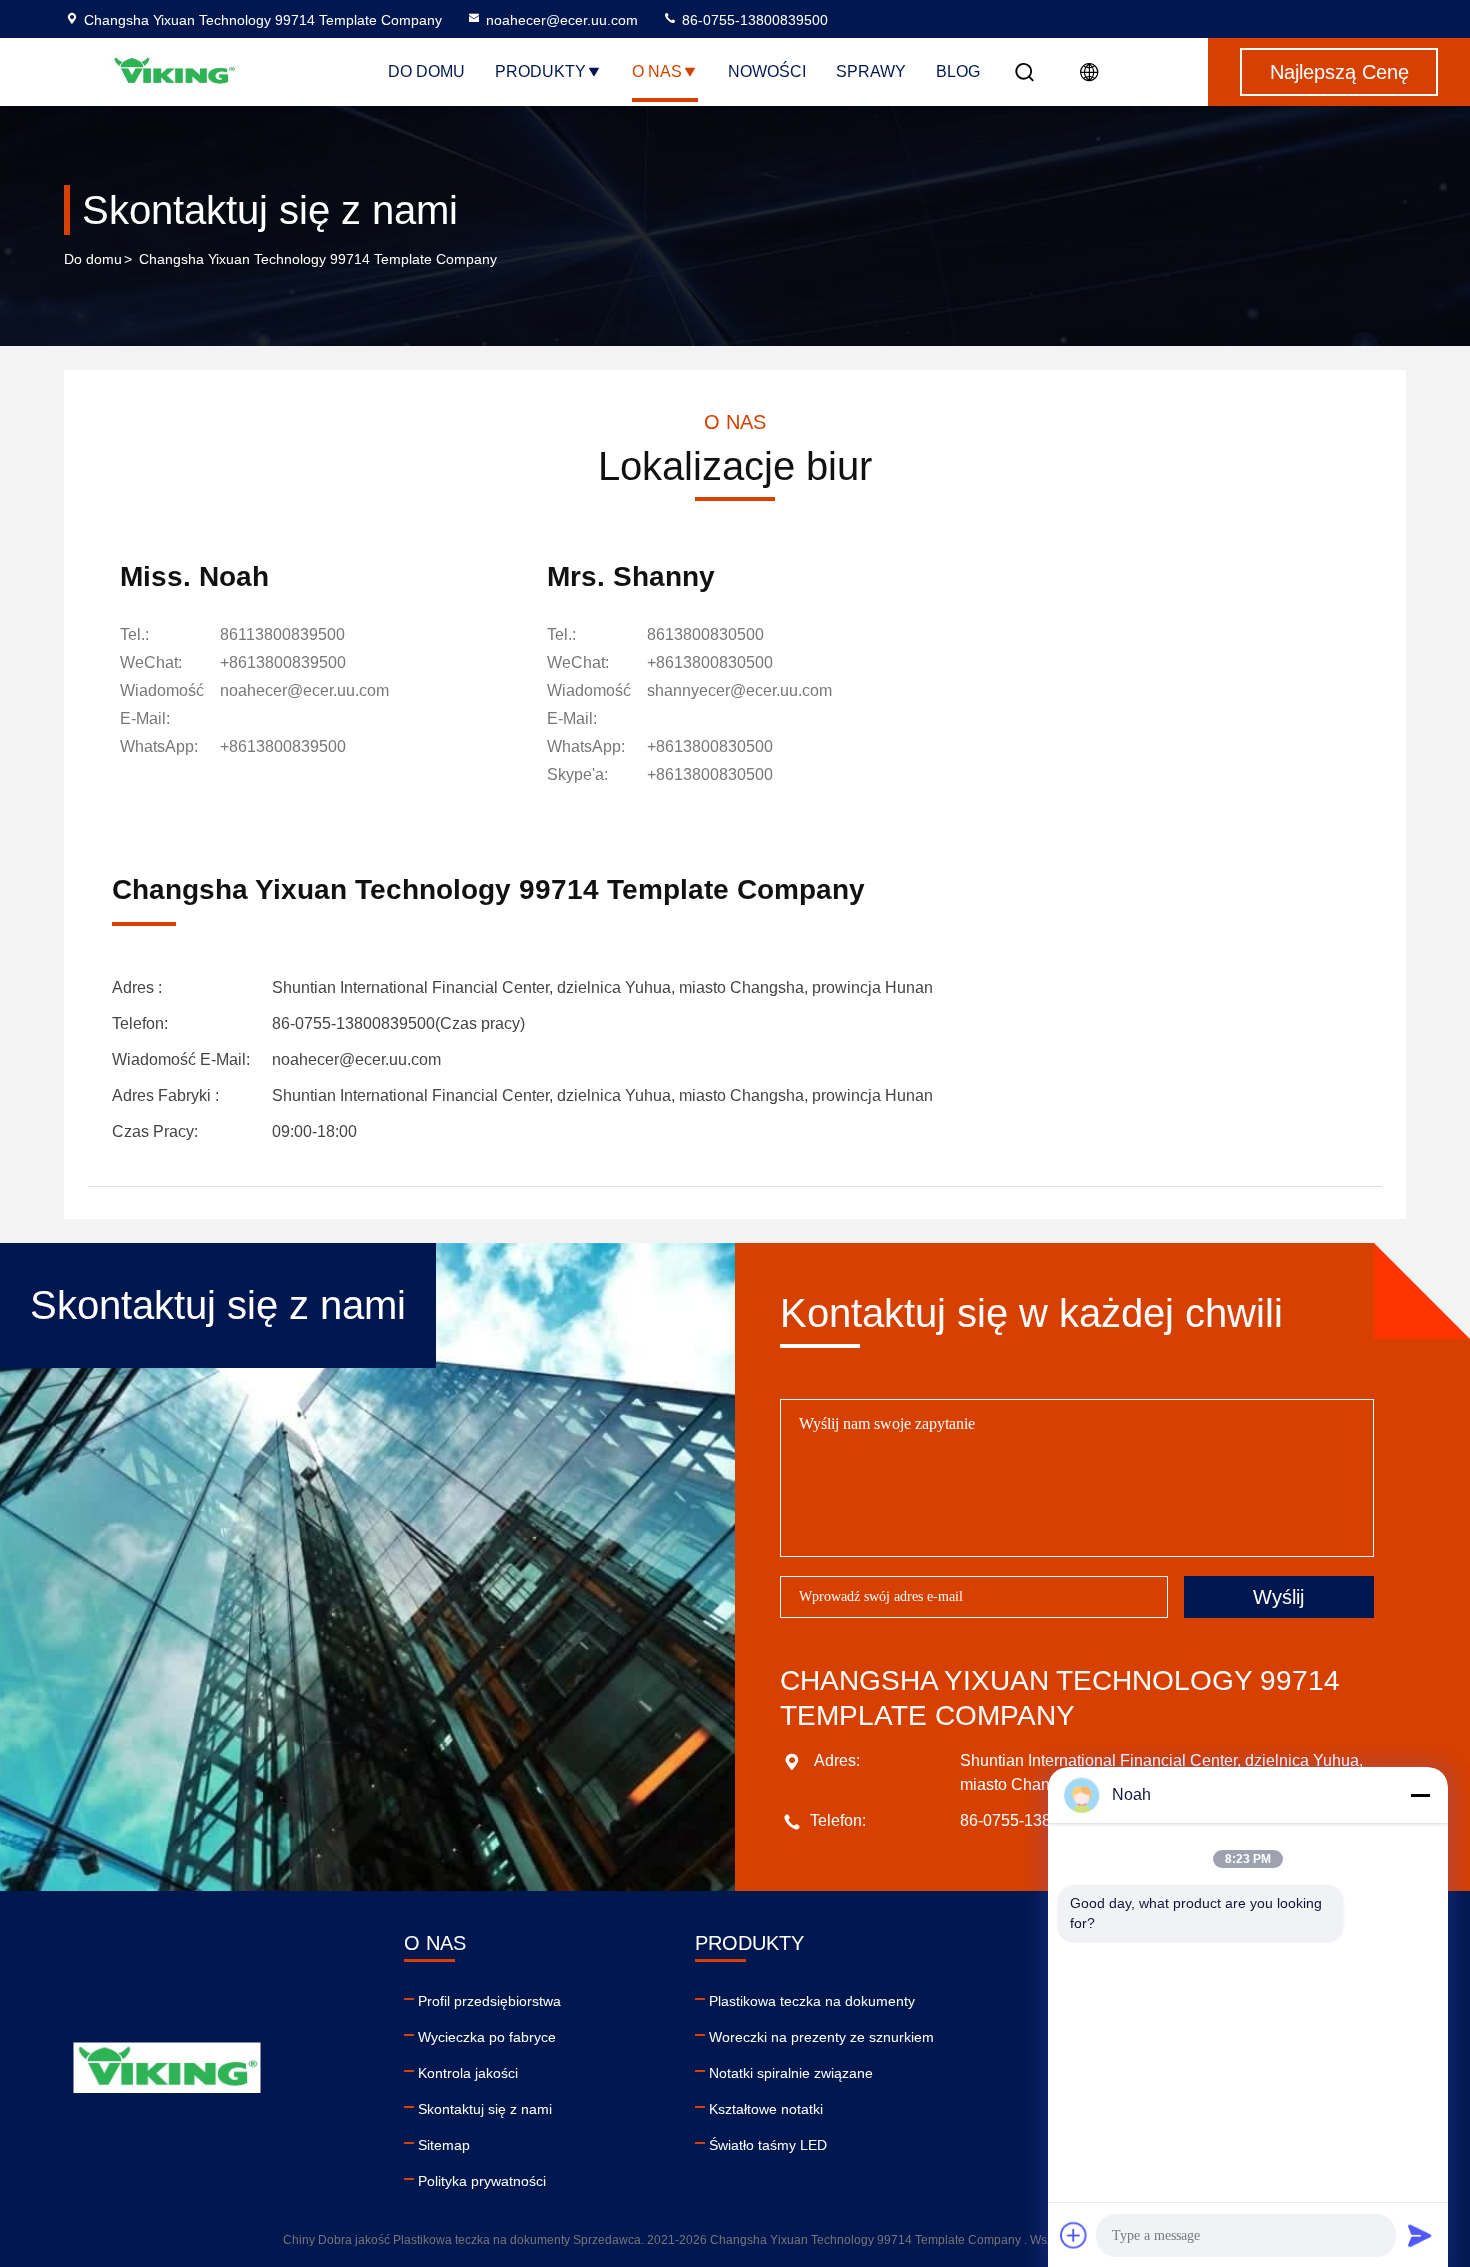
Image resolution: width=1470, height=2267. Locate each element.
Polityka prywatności (482, 2181)
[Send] (1420, 2235)
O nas (657, 71)
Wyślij (1278, 1597)
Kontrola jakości (468, 2073)
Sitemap (444, 2145)
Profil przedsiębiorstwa (489, 2001)
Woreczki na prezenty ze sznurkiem (821, 2037)
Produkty (540, 71)
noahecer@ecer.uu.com (562, 20)
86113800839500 (282, 634)
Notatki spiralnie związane (791, 2073)
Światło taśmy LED (768, 2145)
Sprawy (871, 71)
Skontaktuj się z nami (485, 2109)
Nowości (767, 71)
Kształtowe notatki (766, 2109)
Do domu (426, 71)
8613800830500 (705, 634)
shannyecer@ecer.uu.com (739, 690)
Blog (958, 71)
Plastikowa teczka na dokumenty (812, 2001)
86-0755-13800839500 (753, 20)
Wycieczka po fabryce (487, 2037)
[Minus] (1420, 1795)
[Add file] (1074, 2235)
